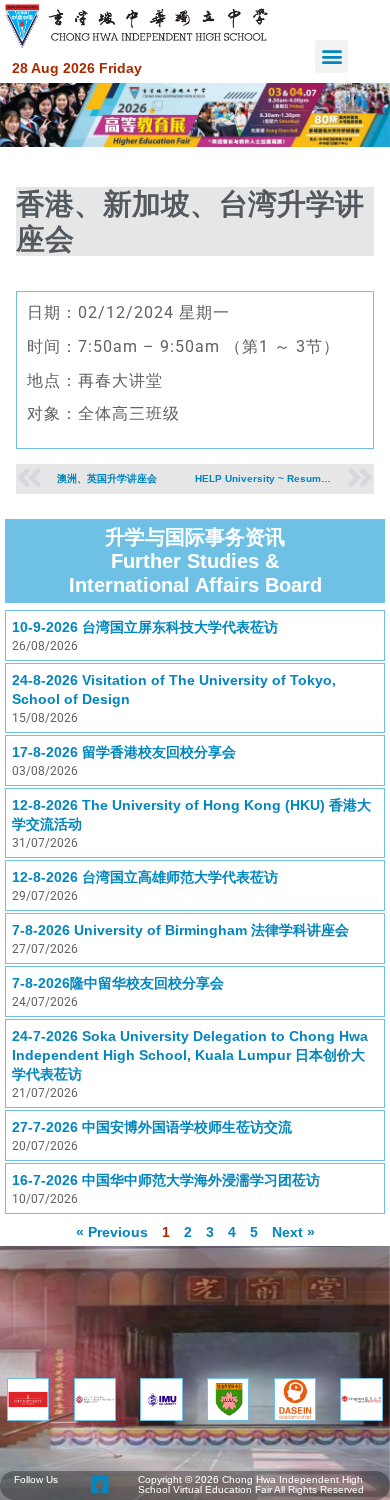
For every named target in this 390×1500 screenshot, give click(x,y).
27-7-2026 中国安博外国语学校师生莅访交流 (152, 1127)
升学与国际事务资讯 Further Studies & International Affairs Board (195, 561)
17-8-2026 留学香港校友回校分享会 (124, 752)
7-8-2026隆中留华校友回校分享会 (118, 983)
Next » (293, 1232)
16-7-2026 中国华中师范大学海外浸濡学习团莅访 (166, 1180)
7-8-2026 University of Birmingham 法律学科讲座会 (180, 930)
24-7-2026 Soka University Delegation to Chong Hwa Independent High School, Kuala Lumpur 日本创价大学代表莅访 (190, 1055)
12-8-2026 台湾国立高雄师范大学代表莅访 (145, 877)
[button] (331, 56)
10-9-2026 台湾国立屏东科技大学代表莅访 (145, 627)
